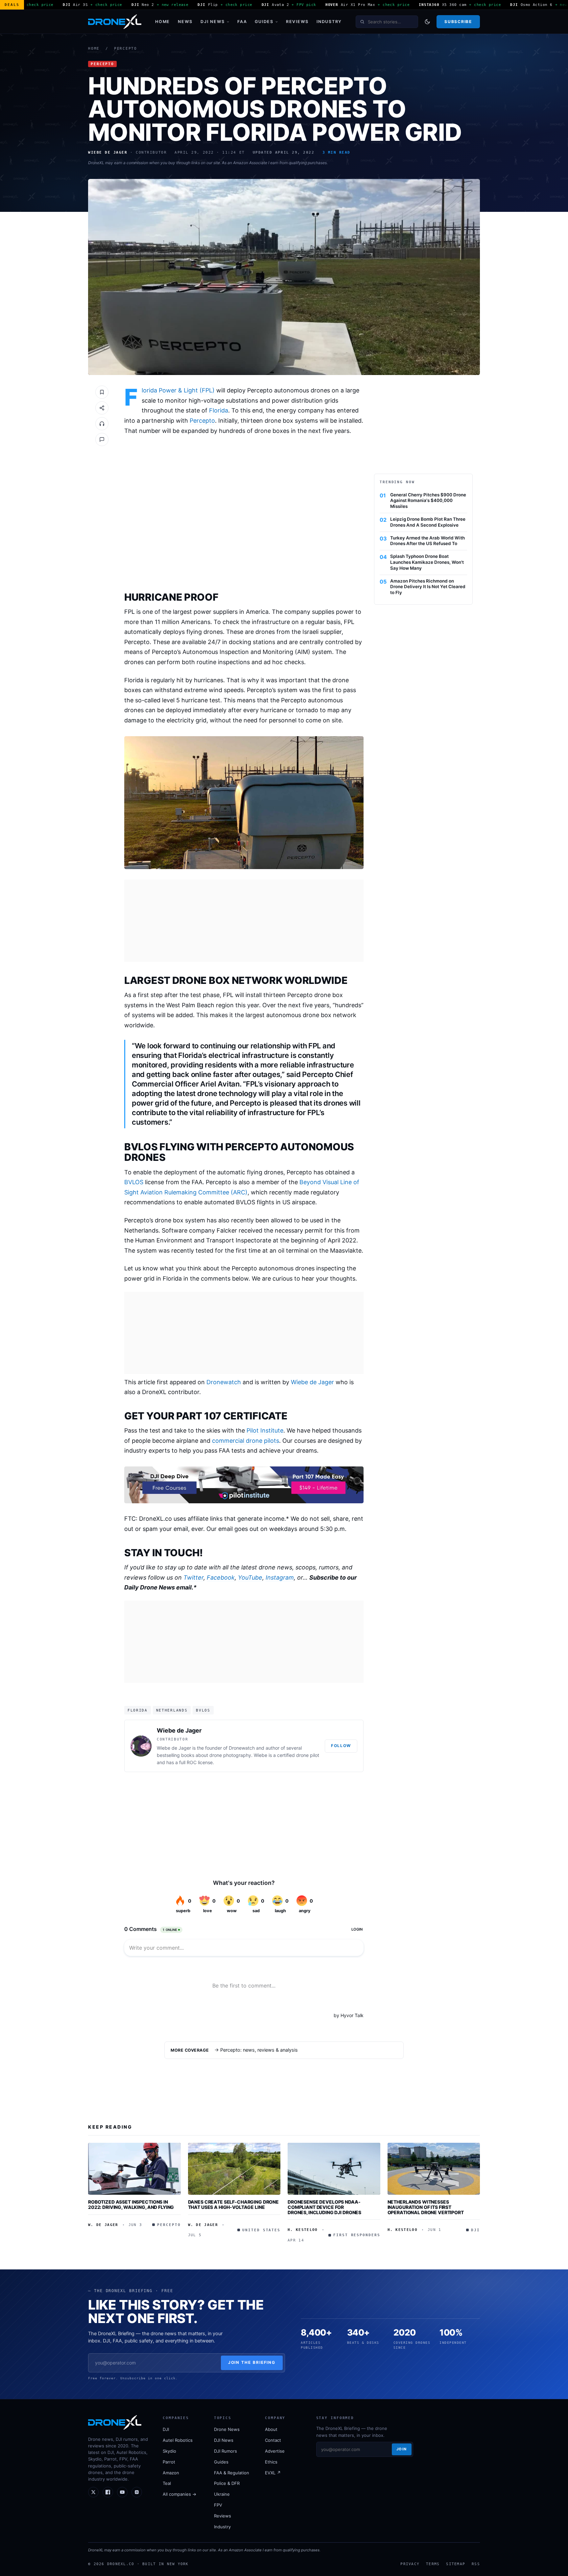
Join (402, 2449)
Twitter (193, 1577)
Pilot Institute (265, 1430)
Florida (219, 410)
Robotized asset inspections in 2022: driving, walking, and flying (131, 2204)
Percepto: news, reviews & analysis (259, 2050)
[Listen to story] (102, 424)
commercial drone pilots (246, 1441)
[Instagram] (137, 2492)
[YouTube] (122, 2492)
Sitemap (456, 2564)
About (271, 2429)
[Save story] (102, 392)
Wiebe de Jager (312, 1382)
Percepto (126, 49)
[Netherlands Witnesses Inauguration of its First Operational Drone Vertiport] (434, 2169)
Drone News (227, 2429)
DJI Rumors (225, 2451)
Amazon (171, 2473)
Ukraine (222, 2494)
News (185, 22)
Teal (167, 2483)
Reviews (297, 22)
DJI (166, 2429)
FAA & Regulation (232, 2473)
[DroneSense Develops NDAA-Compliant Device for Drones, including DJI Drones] (334, 2169)
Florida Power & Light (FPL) (178, 390)
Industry (329, 22)
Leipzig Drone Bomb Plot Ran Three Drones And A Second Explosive (428, 522)
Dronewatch (224, 1382)
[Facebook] (108, 2492)
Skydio (169, 2451)
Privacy (410, 2564)
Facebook (221, 1577)
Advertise (275, 2451)
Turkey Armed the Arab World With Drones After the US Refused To (427, 541)
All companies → (179, 2494)
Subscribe (458, 22)
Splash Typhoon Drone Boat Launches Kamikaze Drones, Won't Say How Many (427, 562)
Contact (273, 2440)
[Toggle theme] (427, 22)
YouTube (250, 1577)
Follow (341, 1746)
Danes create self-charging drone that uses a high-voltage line (234, 2204)
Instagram (280, 1577)
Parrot (169, 2462)
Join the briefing (252, 2362)
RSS (476, 2564)
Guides (264, 22)
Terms (433, 2564)
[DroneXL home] (115, 22)
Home (163, 22)
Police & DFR (227, 2483)
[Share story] (102, 408)
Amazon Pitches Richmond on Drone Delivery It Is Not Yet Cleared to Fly (428, 587)
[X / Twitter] (93, 2492)
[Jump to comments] (102, 439)
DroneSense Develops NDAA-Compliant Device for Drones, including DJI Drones (324, 2207)
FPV (218, 2505)
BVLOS (134, 1182)
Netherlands (172, 1710)
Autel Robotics (178, 2440)
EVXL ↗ (273, 2473)
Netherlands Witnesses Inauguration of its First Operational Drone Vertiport (426, 2207)
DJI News (213, 22)
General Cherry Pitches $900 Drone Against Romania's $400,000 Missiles (428, 501)
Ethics (271, 2462)
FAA (242, 22)
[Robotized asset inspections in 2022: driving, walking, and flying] (134, 2169)
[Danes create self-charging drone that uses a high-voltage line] (234, 2169)
